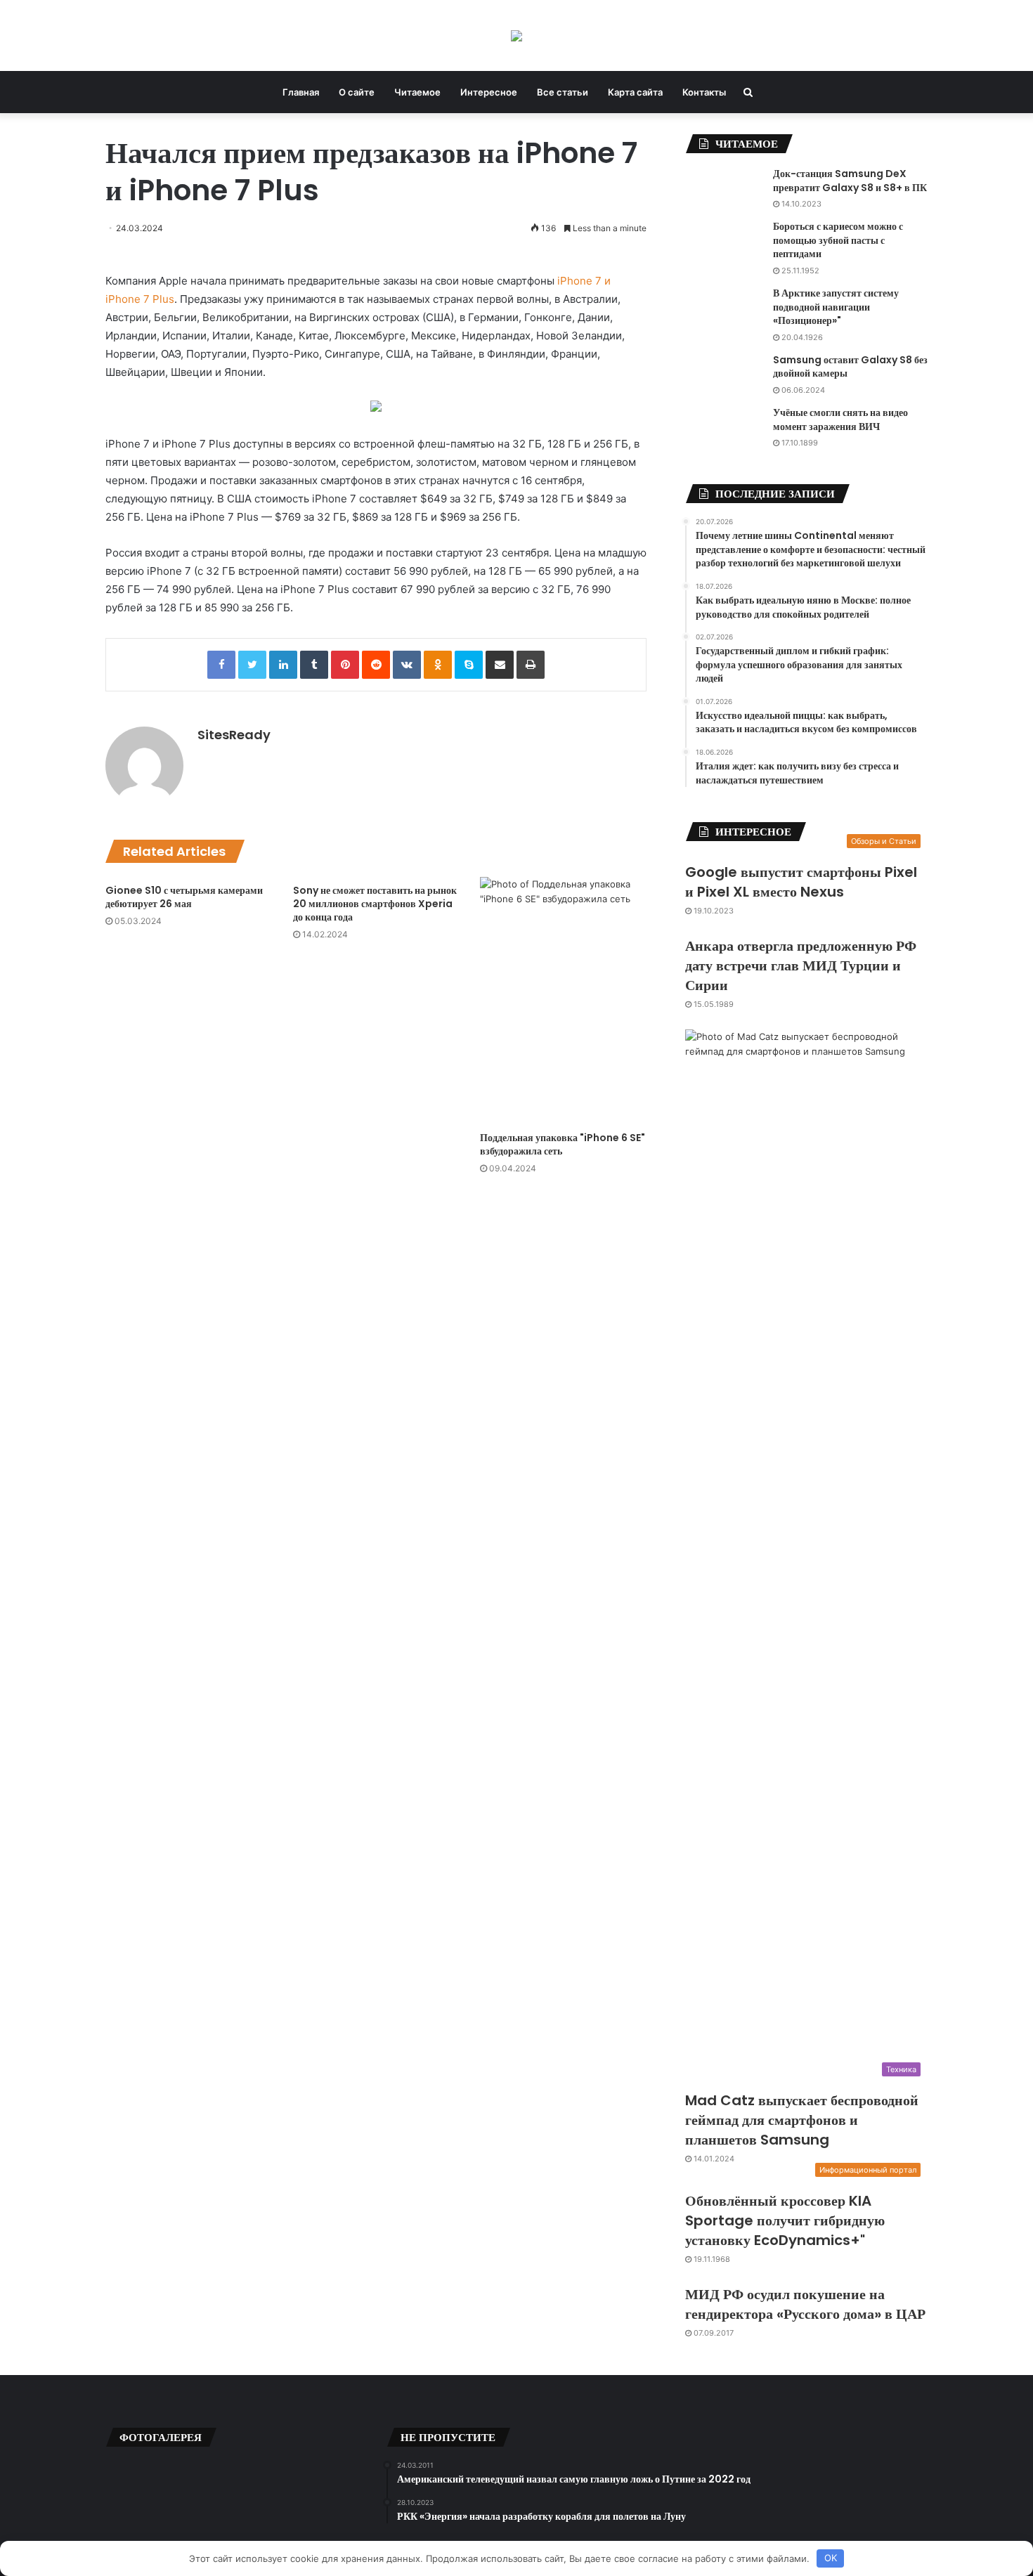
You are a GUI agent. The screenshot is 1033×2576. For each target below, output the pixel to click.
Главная (301, 92)
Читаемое (417, 92)
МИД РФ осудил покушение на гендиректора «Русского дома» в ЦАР (805, 2304)
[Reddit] (376, 665)
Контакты (704, 92)
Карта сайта (635, 92)
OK (831, 2558)
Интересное (489, 92)
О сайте (357, 92)
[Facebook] (221, 665)
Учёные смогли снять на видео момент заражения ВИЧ (840, 419)
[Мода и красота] (516, 35)
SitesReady (234, 735)
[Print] (531, 665)
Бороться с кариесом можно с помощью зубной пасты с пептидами (838, 240)
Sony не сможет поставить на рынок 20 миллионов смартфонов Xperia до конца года (375, 904)
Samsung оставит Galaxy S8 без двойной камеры (850, 367)
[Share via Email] (500, 665)
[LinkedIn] (283, 665)
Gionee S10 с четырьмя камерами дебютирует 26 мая (184, 897)
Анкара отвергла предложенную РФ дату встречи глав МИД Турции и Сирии (801, 965)
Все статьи (563, 92)
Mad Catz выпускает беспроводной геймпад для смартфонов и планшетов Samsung (802, 2120)
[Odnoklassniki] (438, 665)
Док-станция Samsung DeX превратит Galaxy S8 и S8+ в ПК (850, 181)
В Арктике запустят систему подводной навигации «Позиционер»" (836, 307)
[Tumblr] (314, 665)
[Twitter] (252, 665)
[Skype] (469, 665)
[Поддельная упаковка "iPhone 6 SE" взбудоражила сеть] (563, 1001)
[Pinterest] (345, 665)
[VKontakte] (407, 665)
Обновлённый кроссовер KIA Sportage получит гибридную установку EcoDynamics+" (785, 2220)
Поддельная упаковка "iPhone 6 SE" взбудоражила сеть (563, 1144)
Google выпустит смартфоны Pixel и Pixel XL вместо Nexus (801, 882)
